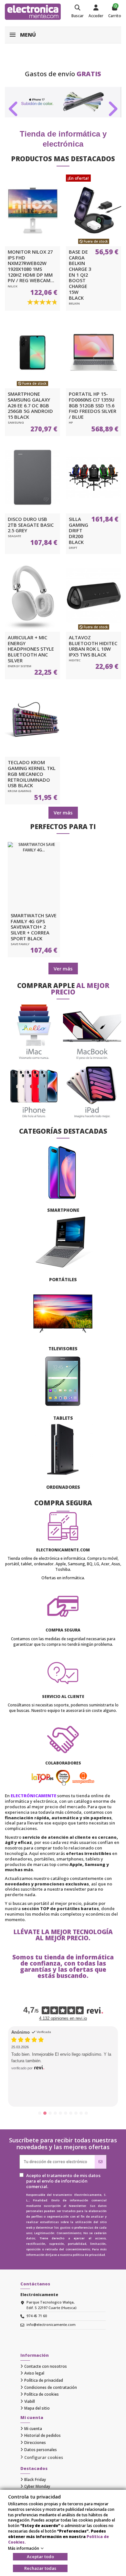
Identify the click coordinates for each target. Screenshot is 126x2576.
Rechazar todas (40, 2568)
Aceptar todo (40, 2557)
